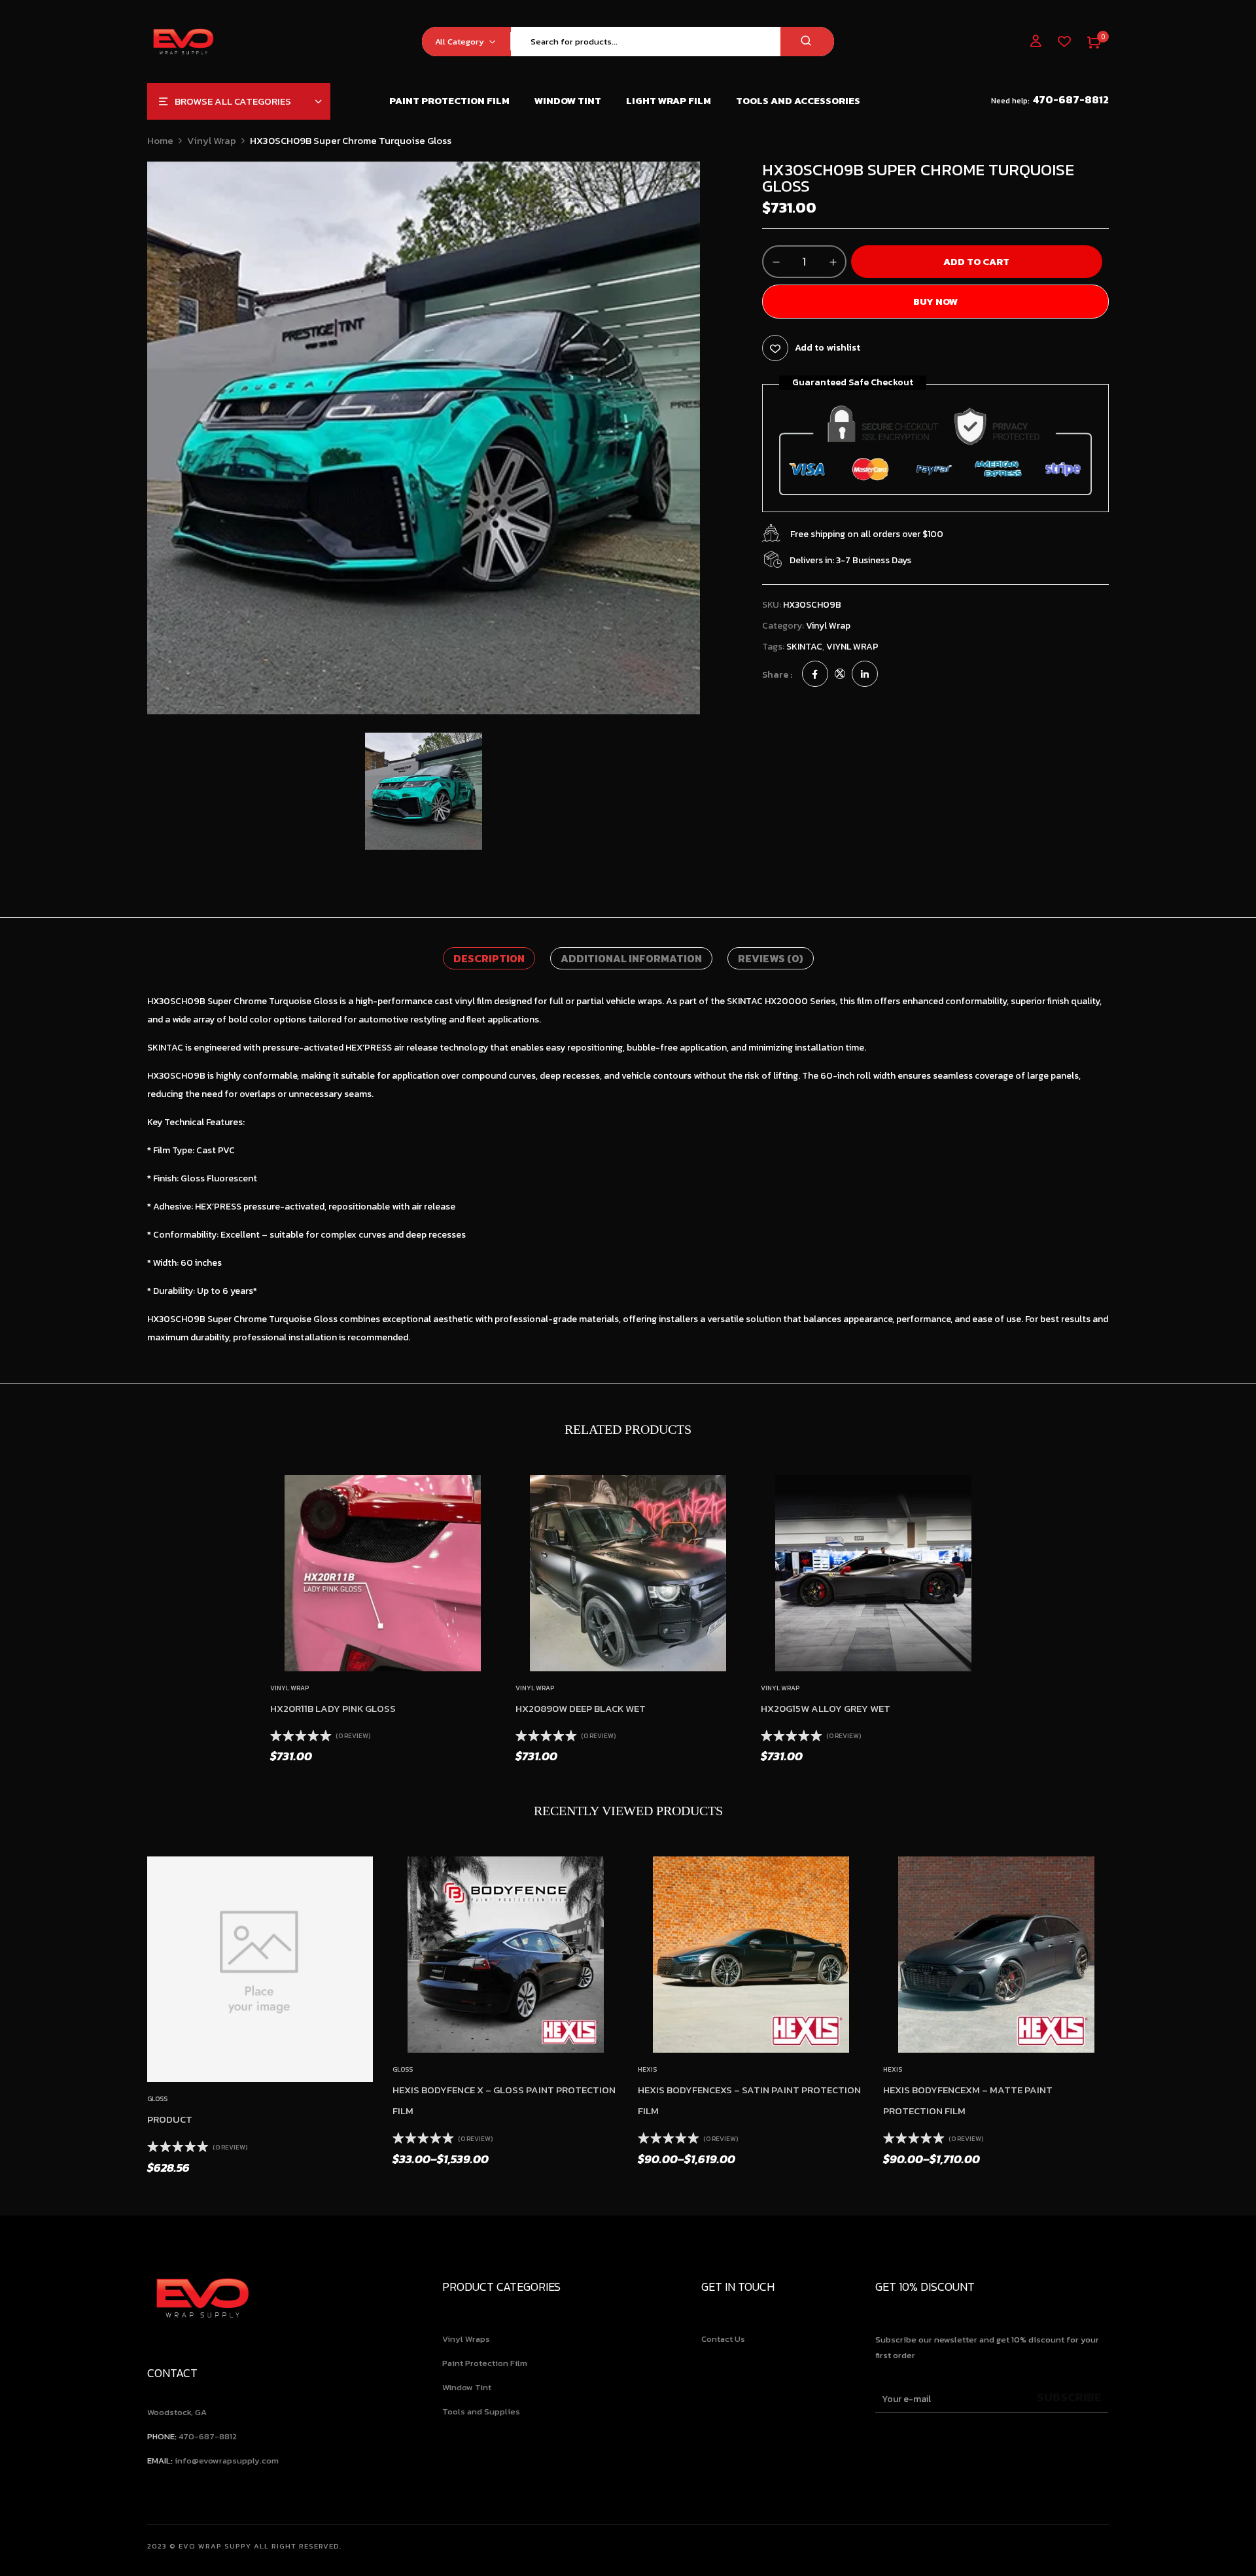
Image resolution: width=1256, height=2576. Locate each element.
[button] (1094, 41)
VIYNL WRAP (852, 647)
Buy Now (935, 301)
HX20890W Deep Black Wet (581, 1708)
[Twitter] (840, 675)
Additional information (631, 958)
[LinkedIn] (865, 675)
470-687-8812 (1071, 100)
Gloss (157, 2099)
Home (160, 140)
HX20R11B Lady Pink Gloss (333, 1708)
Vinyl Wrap (212, 140)
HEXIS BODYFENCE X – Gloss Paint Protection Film (504, 2100)
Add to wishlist (828, 348)
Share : (777, 675)
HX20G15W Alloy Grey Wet (826, 1708)
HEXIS (647, 2069)
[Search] (807, 42)
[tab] (489, 958)
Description (489, 958)
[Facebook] (815, 675)
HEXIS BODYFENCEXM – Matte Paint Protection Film (968, 2100)
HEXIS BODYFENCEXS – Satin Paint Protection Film (749, 2100)
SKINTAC (804, 647)
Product (170, 2119)
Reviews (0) (771, 958)
